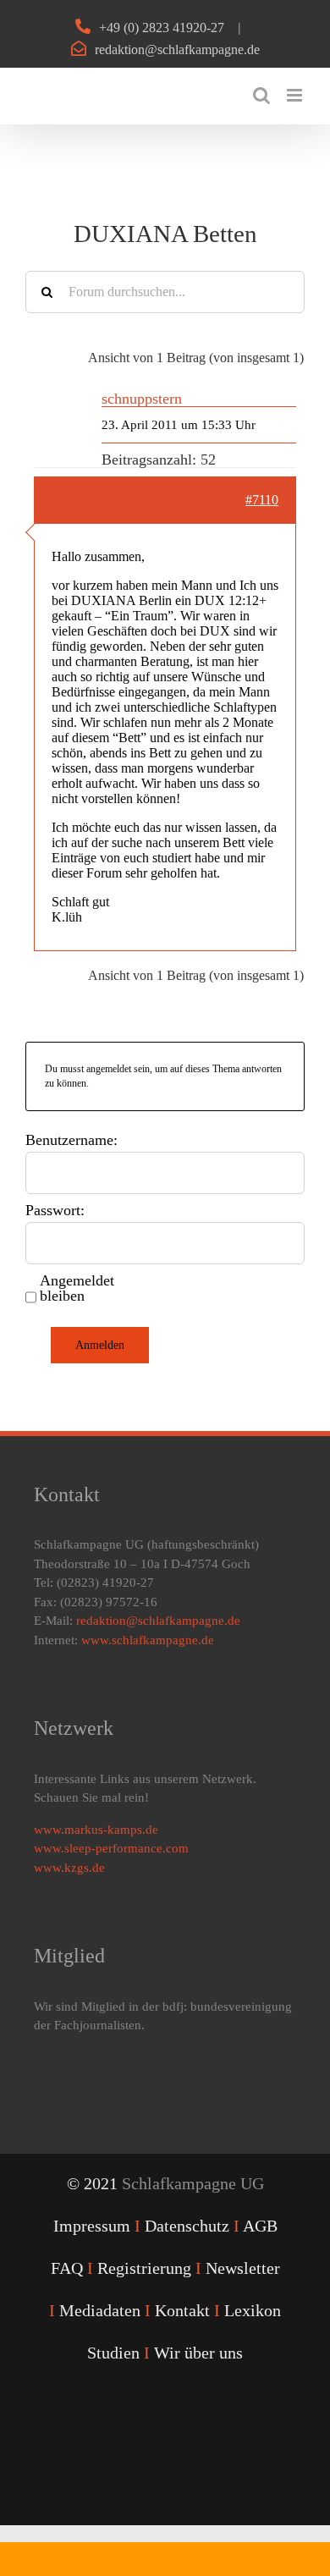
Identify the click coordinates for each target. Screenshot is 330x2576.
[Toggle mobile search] (261, 95)
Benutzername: (71, 1140)
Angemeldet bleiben (77, 1288)
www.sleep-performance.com (111, 1848)
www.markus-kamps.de (96, 1830)
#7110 (262, 500)
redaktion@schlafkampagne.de (177, 50)
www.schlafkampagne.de (148, 1640)
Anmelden (100, 1345)
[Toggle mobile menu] (296, 95)
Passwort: (55, 1210)
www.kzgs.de (69, 1868)
